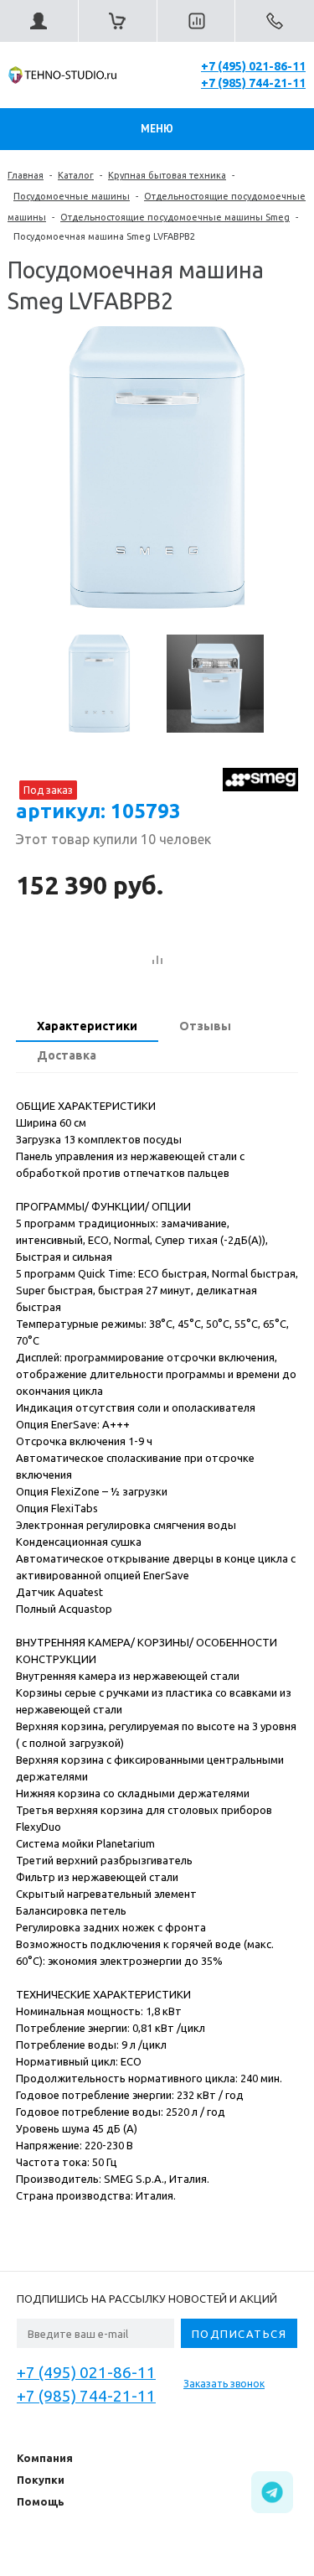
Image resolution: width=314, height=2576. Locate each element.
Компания (45, 2458)
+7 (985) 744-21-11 (253, 83)
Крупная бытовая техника (167, 175)
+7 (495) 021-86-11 (253, 66)
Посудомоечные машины (72, 196)
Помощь (41, 2501)
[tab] (87, 1028)
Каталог (76, 175)
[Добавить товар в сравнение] (157, 961)
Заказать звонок (224, 2384)
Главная (26, 175)
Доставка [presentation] (67, 1055)
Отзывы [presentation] (205, 1026)
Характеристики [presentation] (87, 1026)
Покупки (41, 2480)
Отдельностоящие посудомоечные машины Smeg (175, 217)
